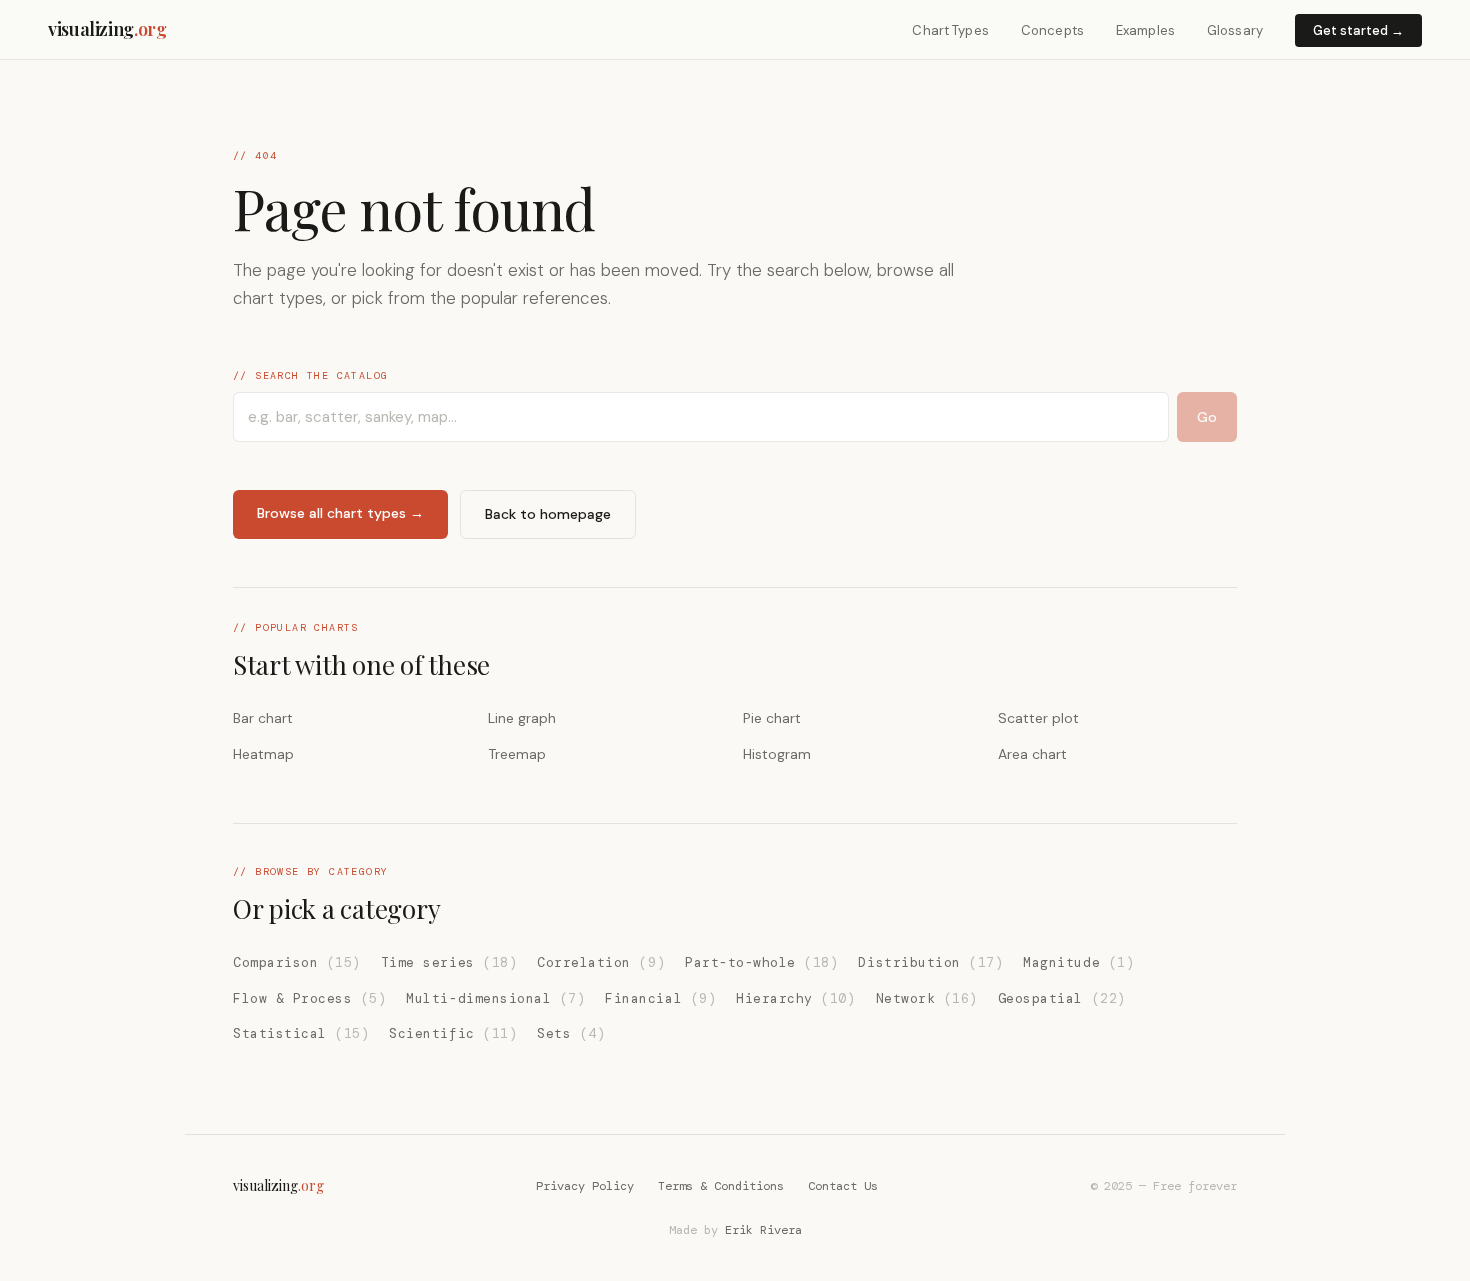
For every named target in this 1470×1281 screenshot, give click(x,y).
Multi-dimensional (495, 998)
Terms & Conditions (721, 1186)
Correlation (601, 962)
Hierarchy (795, 998)
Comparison (297, 962)
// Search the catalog (310, 375)
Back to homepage (548, 514)
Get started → (1358, 30)
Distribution (930, 962)
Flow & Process (309, 998)
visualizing (107, 29)
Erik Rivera (763, 1230)
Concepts (1052, 30)
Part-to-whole (761, 962)
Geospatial (1062, 998)
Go (1207, 417)
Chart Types (950, 30)
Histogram (777, 754)
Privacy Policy (585, 1186)
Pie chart (772, 718)
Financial (660, 998)
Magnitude (1078, 962)
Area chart (1032, 754)
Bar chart (263, 718)
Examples (1145, 30)
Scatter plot (1038, 718)
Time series (449, 962)
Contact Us (843, 1186)
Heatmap (263, 754)
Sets (571, 1033)
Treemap (517, 754)
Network (927, 998)
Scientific (453, 1033)
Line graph (522, 718)
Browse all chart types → (340, 513)
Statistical (301, 1033)
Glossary (1235, 30)
